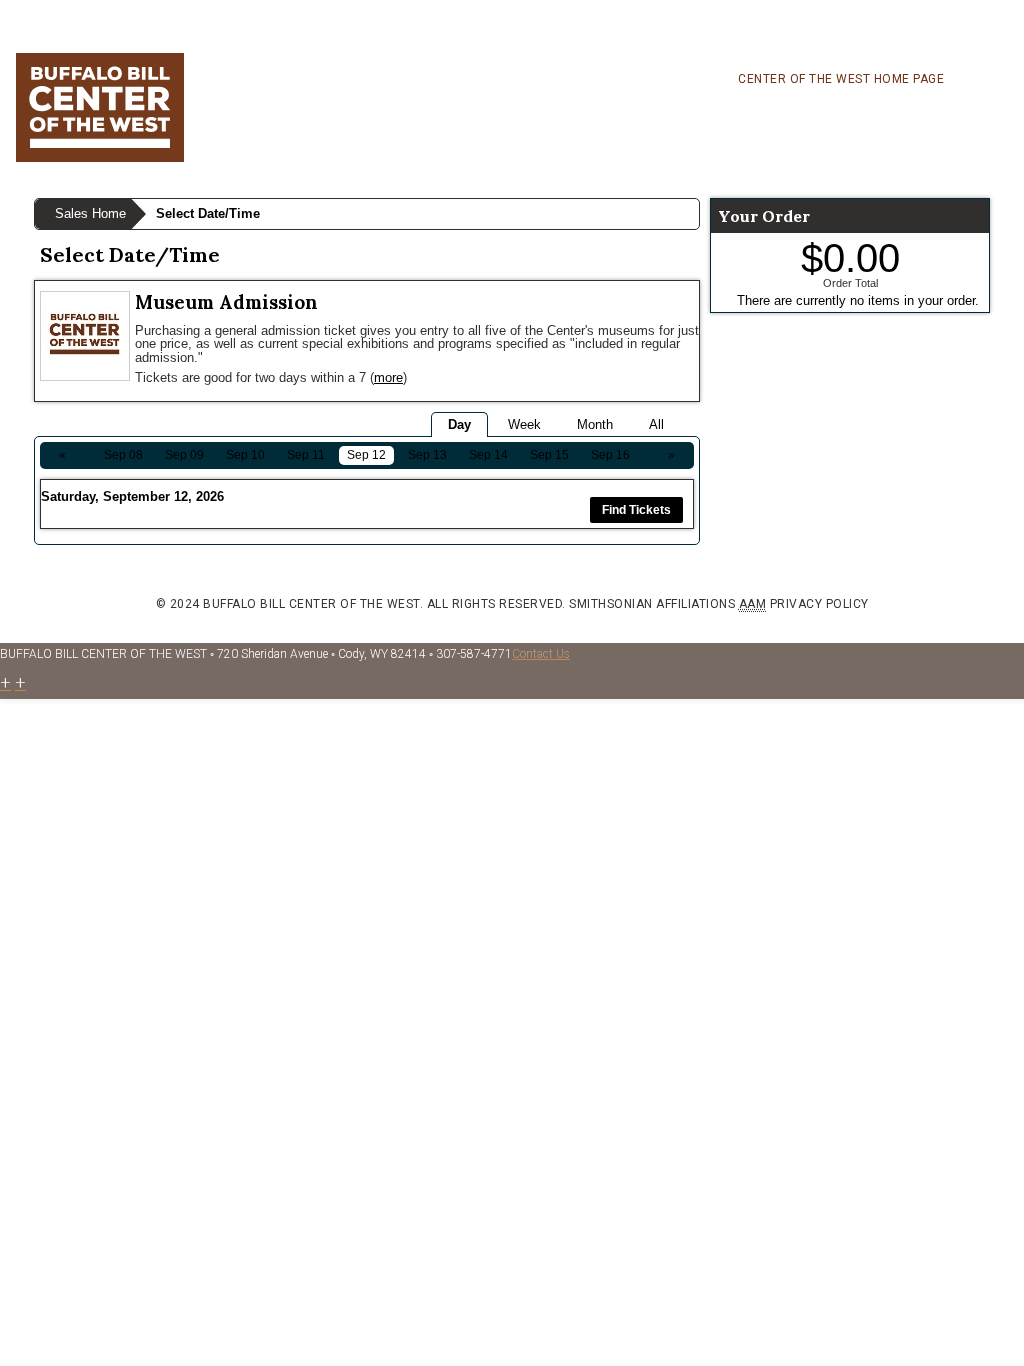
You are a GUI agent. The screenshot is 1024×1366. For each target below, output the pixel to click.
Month (595, 424)
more (388, 377)
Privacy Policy (819, 604)
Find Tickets (636, 510)
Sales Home (90, 213)
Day (459, 424)
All (656, 424)
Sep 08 (123, 455)
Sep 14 (488, 455)
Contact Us (541, 654)
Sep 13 (427, 455)
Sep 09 (184, 455)
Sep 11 (306, 455)
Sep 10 (245, 455)
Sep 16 (610, 455)
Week (524, 424)
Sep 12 (366, 455)
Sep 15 (549, 455)
